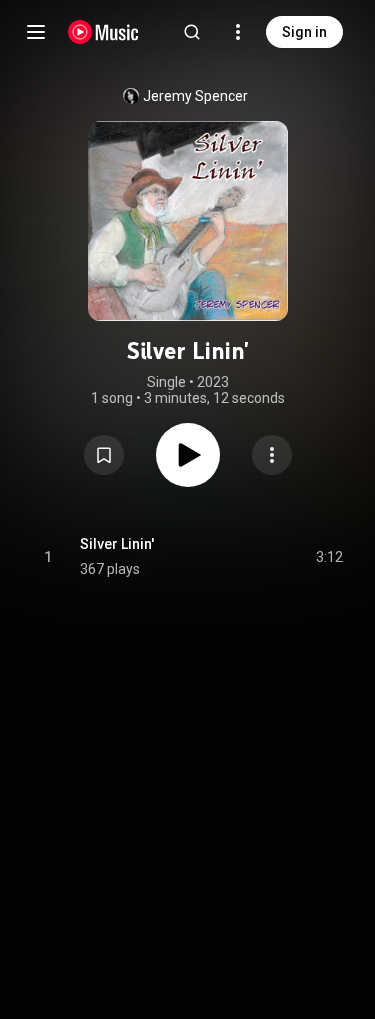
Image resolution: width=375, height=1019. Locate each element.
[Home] (103, 32)
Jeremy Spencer (195, 96)
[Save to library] (104, 455)
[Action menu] (272, 455)
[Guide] (36, 32)
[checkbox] (329, 557)
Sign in (304, 32)
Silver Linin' (117, 544)
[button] (104, 455)
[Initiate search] (192, 32)
